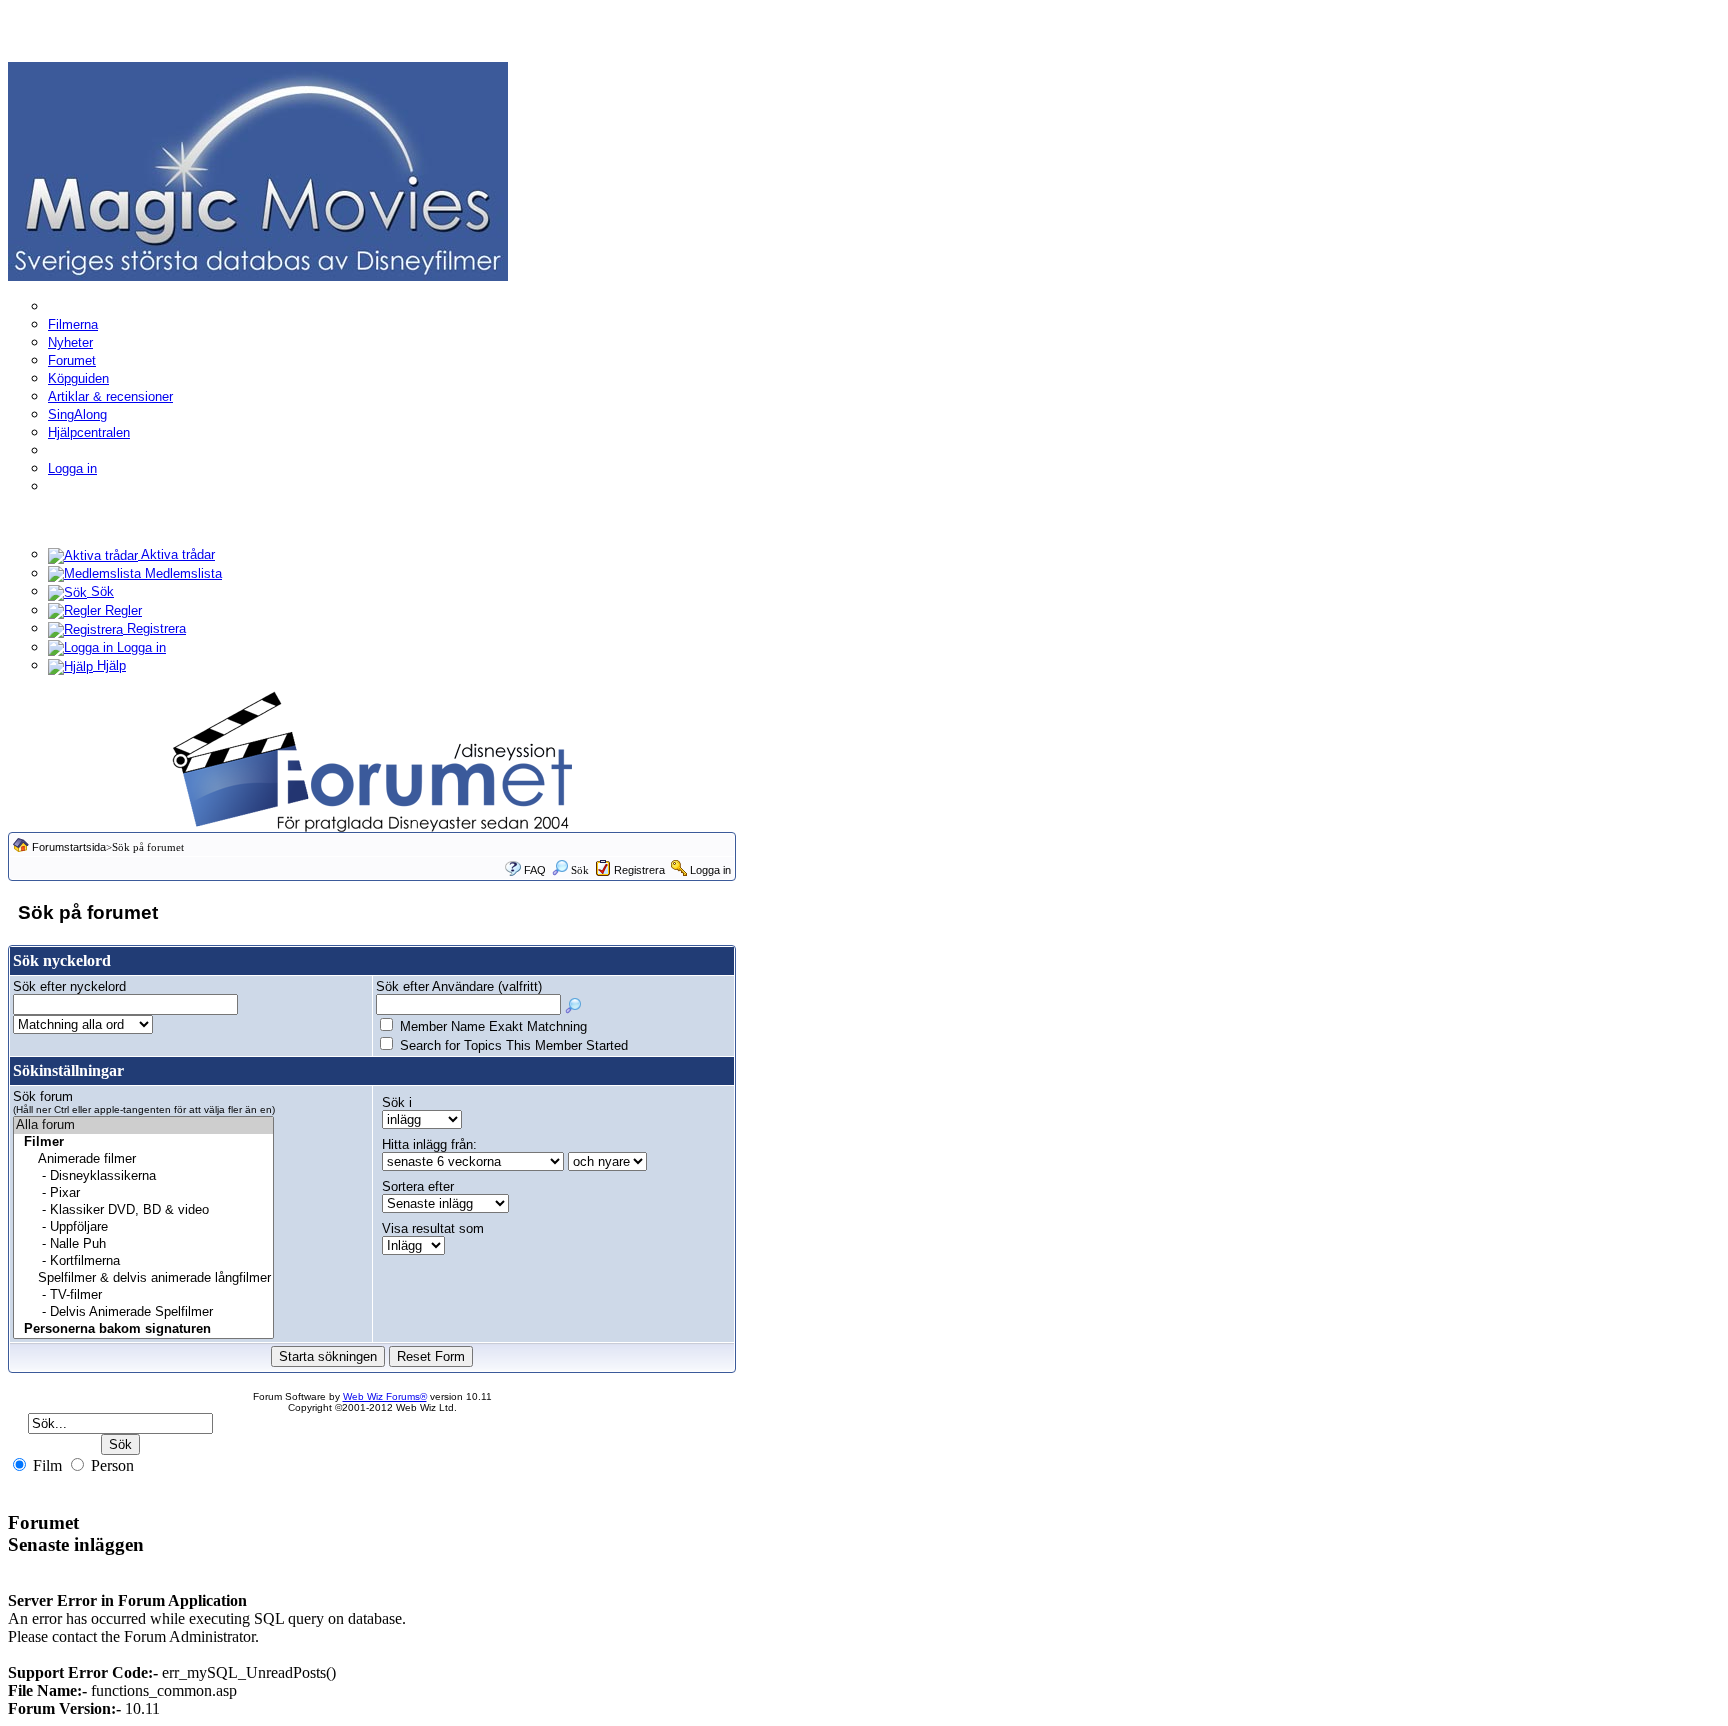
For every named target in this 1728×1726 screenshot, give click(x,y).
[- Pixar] (143, 1193)
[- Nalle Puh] (143, 1244)
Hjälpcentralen (89, 432)
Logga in (72, 468)
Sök (100, 591)
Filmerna (73, 324)
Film (45, 1465)
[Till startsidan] (258, 170)
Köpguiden (78, 378)
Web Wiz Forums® (385, 1396)
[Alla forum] (143, 1125)
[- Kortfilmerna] (143, 1261)
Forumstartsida (69, 847)
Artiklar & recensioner (110, 396)
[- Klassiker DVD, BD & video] (143, 1210)
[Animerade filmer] (143, 1159)
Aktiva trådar (176, 554)
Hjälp (109, 665)
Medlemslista (181, 573)
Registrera (154, 628)
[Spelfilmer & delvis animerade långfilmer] (143, 1278)
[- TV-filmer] (143, 1295)
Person (110, 1465)
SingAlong (77, 414)
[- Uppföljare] (143, 1227)
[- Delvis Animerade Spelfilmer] (143, 1312)
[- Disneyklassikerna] (143, 1176)
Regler (121, 610)
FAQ (535, 870)
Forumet (72, 360)
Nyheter (70, 342)
